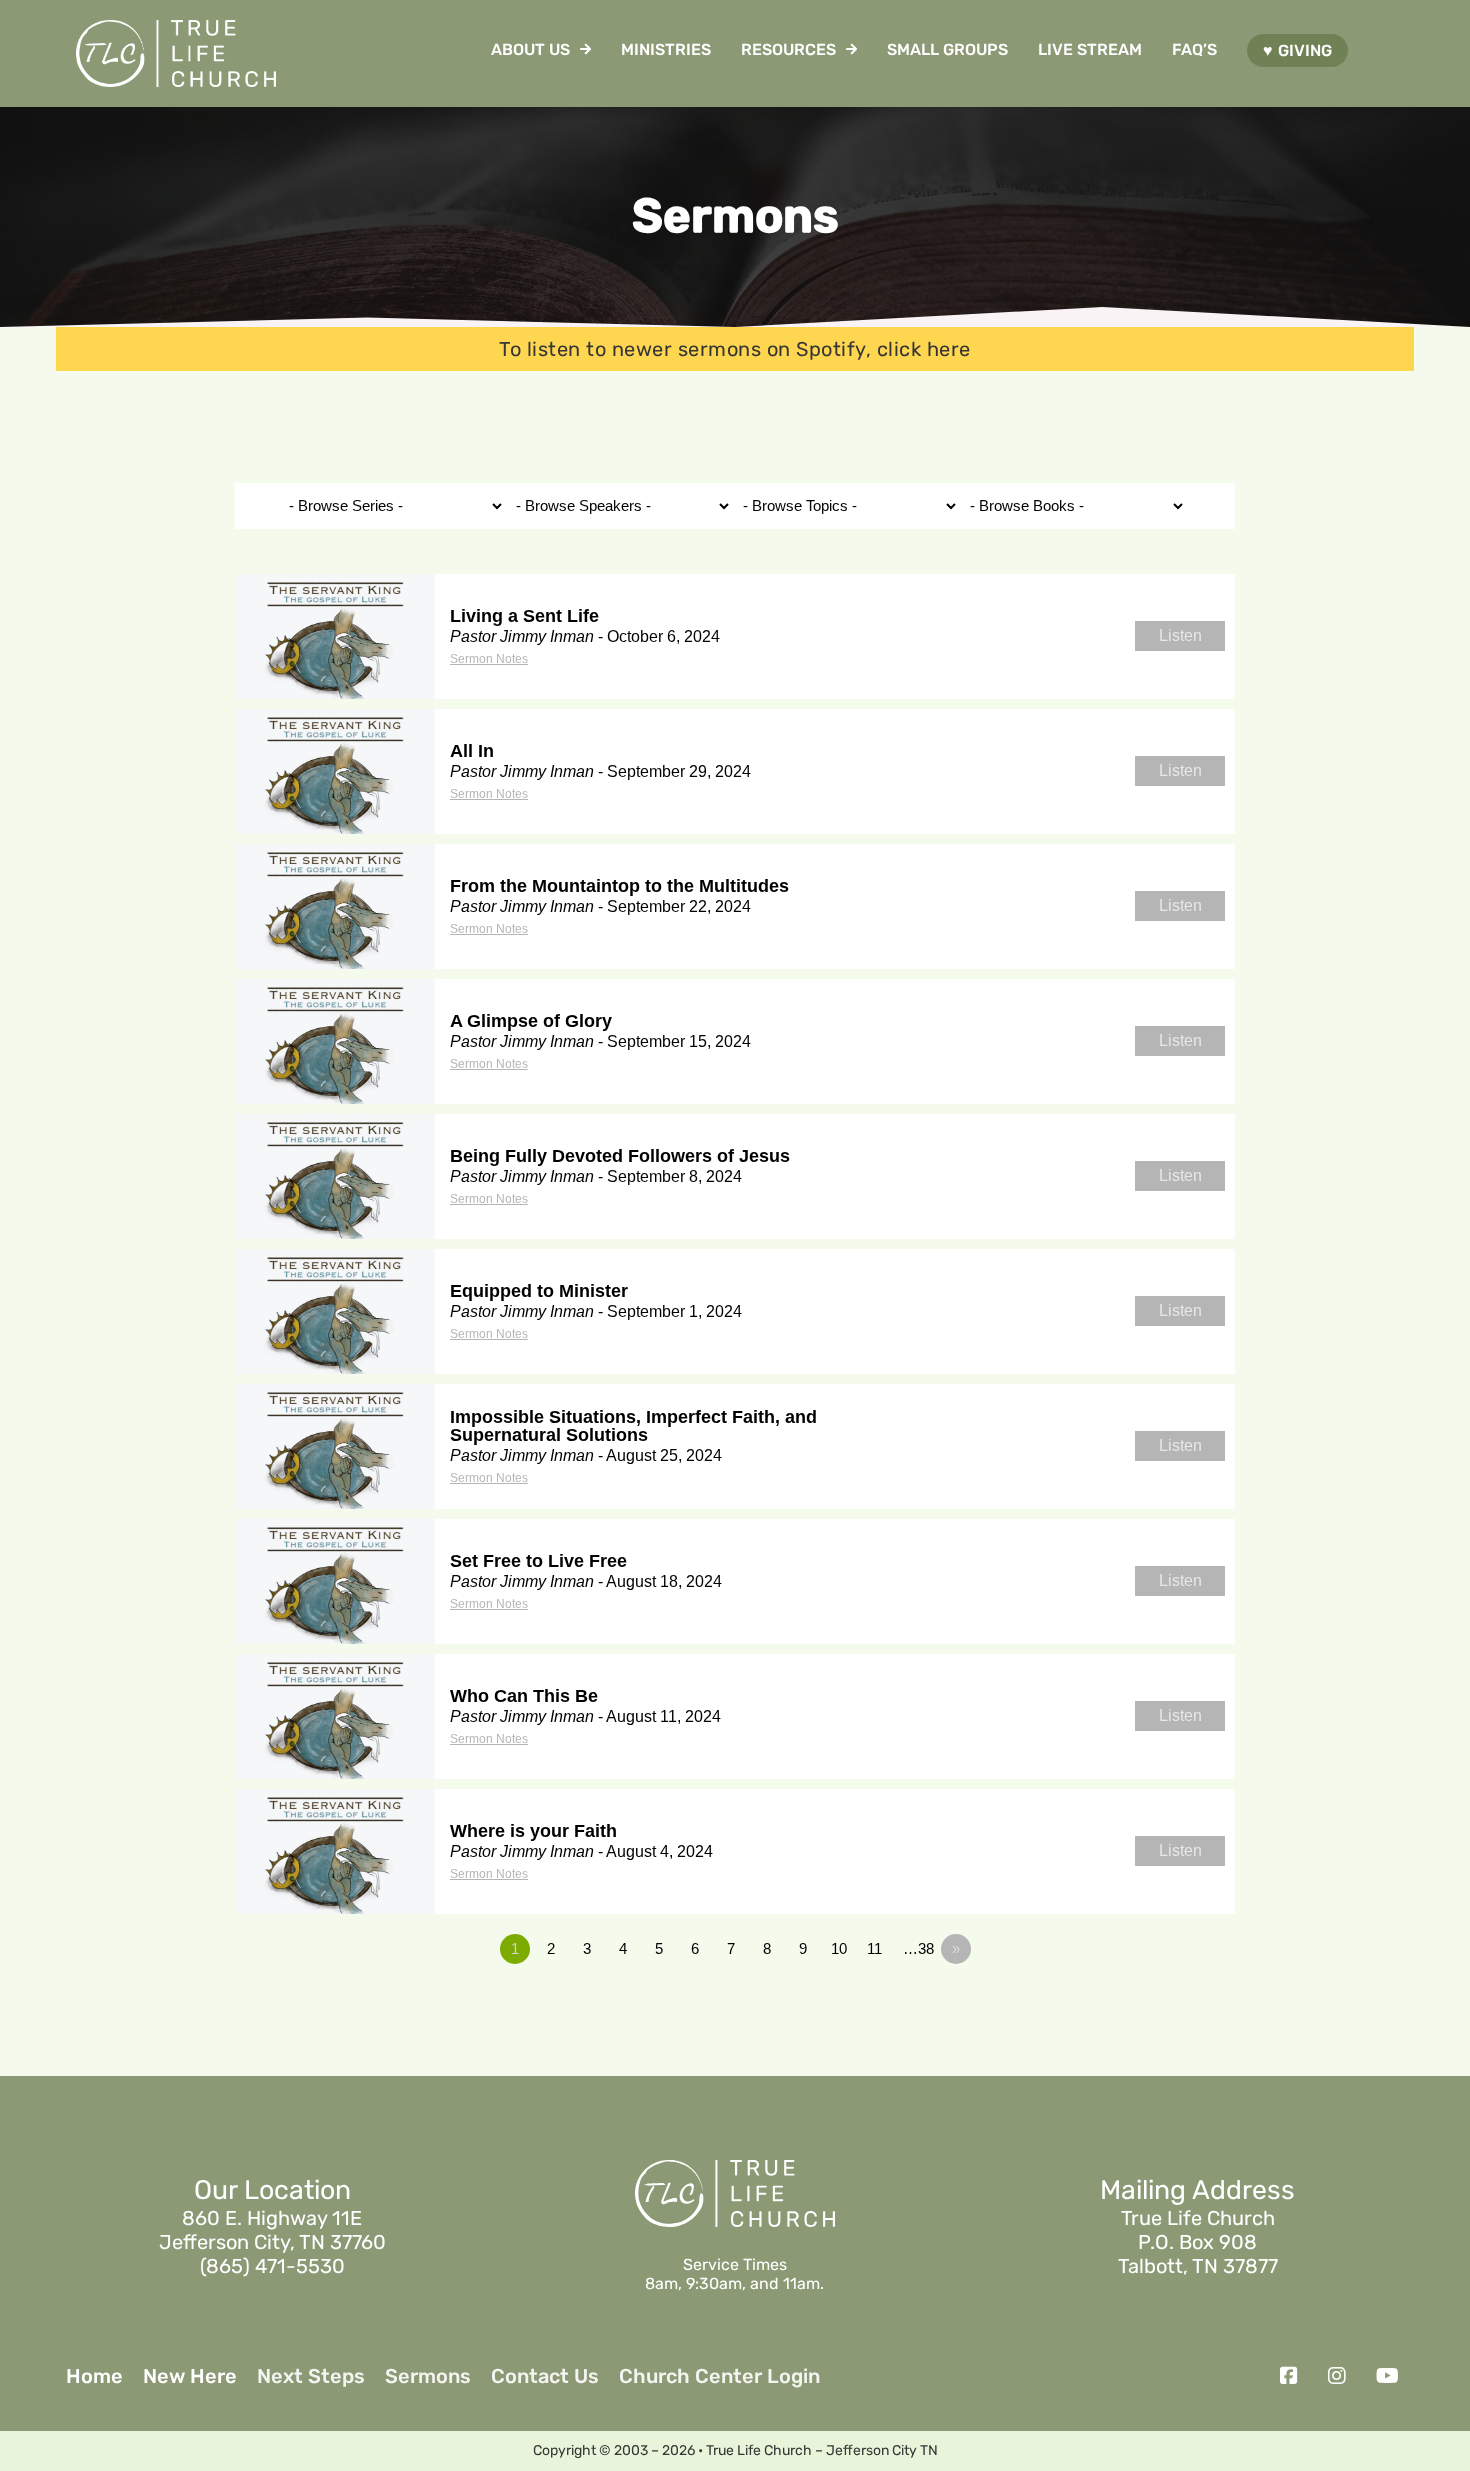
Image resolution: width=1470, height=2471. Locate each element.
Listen (1180, 635)
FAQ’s (1194, 49)
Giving (1305, 50)
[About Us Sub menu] (585, 49)
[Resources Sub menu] (851, 49)
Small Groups (947, 49)
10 (839, 1948)
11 (874, 1948)
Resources (788, 49)
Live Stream (1090, 49)
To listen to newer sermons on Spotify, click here (735, 349)
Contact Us (545, 2376)
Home (94, 2376)
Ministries (666, 49)
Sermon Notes (489, 659)
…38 (918, 1948)
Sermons (428, 2376)
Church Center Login (719, 2376)
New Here (190, 2376)
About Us (530, 49)
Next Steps (311, 2376)
